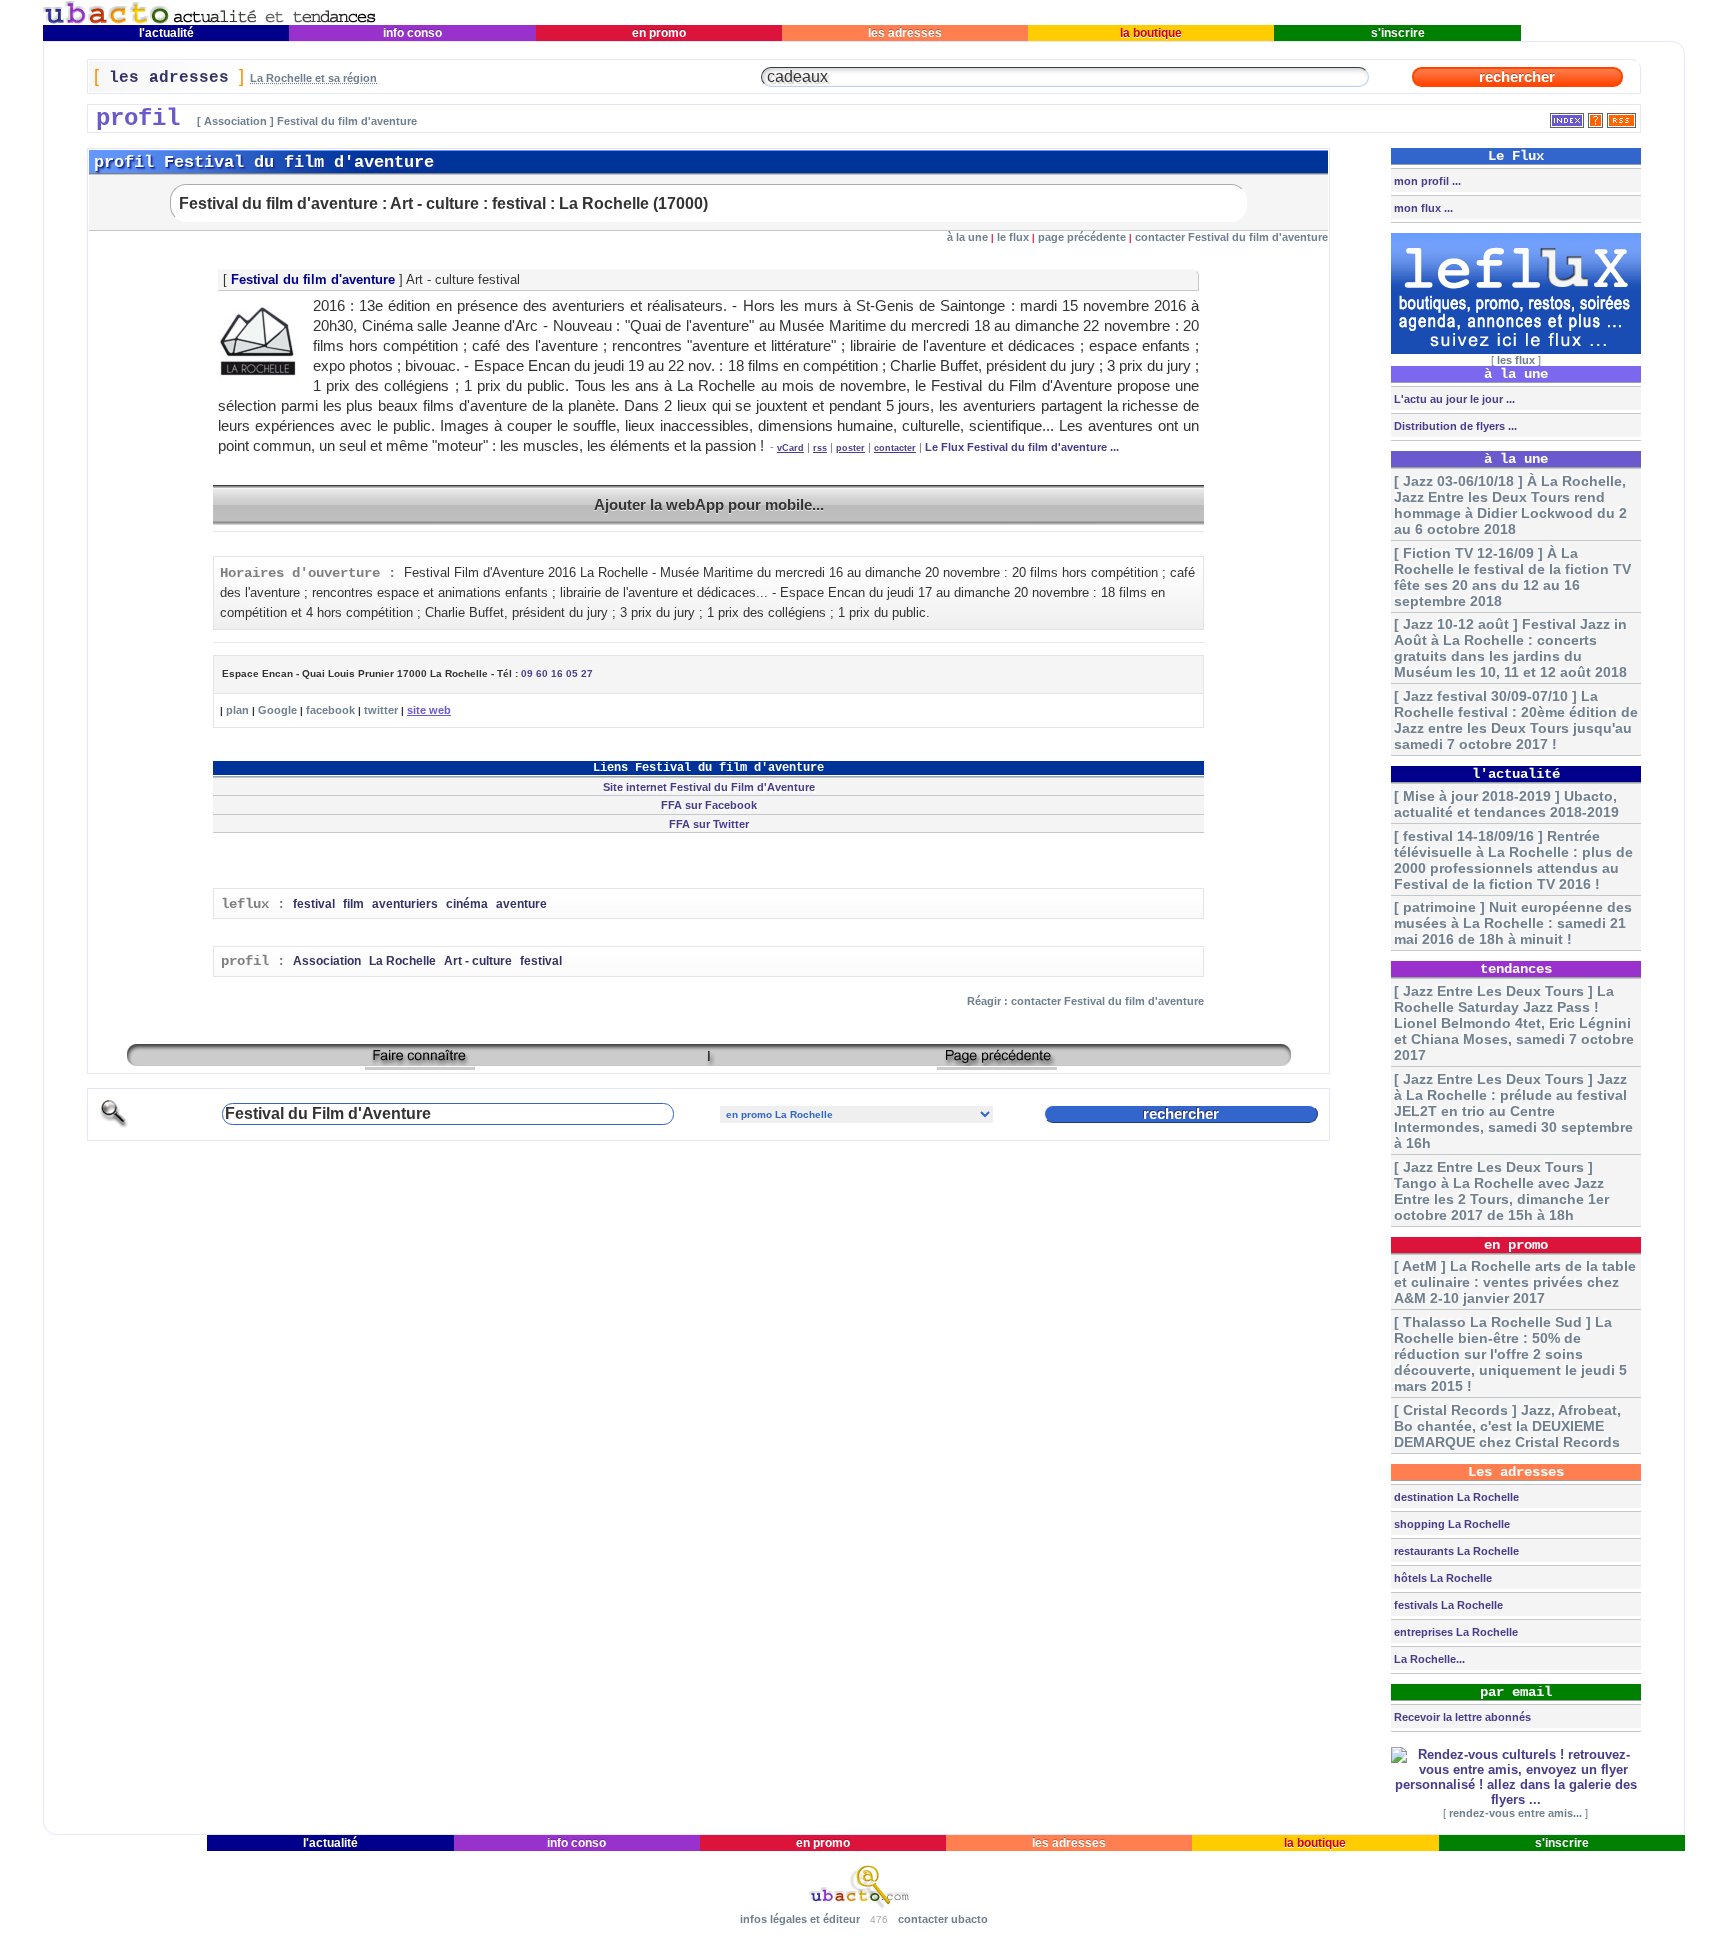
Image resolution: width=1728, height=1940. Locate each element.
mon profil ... (1426, 181)
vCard (790, 448)
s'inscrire (1398, 33)
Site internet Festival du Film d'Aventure (709, 787)
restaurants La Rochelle (1455, 1551)
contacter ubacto (943, 1919)
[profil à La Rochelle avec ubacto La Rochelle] (210, 20)
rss (820, 448)
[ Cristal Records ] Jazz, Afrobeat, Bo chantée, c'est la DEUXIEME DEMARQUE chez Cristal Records (1507, 1426)
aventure (521, 904)
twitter (381, 710)
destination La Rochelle (1455, 1497)
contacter (895, 448)
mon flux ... (1422, 208)
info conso (412, 33)
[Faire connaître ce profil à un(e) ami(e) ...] (420, 1062)
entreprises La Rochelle (1454, 1632)
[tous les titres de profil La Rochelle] (1567, 116)
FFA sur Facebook (709, 805)
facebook (330, 710)
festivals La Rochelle (1447, 1605)
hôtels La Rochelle (1441, 1578)
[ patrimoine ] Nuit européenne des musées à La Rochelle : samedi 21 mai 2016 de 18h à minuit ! (1513, 923)
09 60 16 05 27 (557, 673)
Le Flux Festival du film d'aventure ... (1022, 447)
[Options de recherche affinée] (114, 1124)
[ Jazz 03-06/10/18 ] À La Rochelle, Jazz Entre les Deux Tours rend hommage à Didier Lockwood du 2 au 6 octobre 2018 (1510, 505)
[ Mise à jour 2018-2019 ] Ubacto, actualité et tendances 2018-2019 (1506, 804)
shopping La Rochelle (1450, 1524)
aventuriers (405, 904)
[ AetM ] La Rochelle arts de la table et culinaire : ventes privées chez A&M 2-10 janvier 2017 (1515, 1282)
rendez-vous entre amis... (1515, 1813)
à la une (967, 237)
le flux (1013, 237)
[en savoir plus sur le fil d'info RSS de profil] (1595, 116)
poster (850, 448)
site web (429, 710)
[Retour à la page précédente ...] (997, 1062)
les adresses (905, 33)
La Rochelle (402, 961)
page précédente (1082, 237)
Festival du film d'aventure (313, 279)
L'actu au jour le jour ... (1453, 399)
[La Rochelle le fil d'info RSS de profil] (1621, 116)
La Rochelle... (1428, 1659)
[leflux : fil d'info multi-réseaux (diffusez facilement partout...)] (1516, 350)
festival (314, 904)
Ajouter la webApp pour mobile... (709, 504)
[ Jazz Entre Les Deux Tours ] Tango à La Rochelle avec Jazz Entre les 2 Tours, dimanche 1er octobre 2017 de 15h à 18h (1501, 1191)
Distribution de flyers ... (1454, 426)
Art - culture (478, 961)
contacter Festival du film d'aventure (1231, 237)
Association (327, 961)
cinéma (467, 904)
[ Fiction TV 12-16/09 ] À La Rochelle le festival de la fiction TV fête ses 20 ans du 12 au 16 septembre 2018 (1512, 577)
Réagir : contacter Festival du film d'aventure (1085, 1001)
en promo (659, 33)
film (353, 904)
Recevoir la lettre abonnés (1461, 1717)
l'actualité (166, 33)
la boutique (1151, 33)
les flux (1516, 360)
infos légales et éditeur (800, 1919)
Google (277, 710)
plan (237, 710)
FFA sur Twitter (709, 824)
